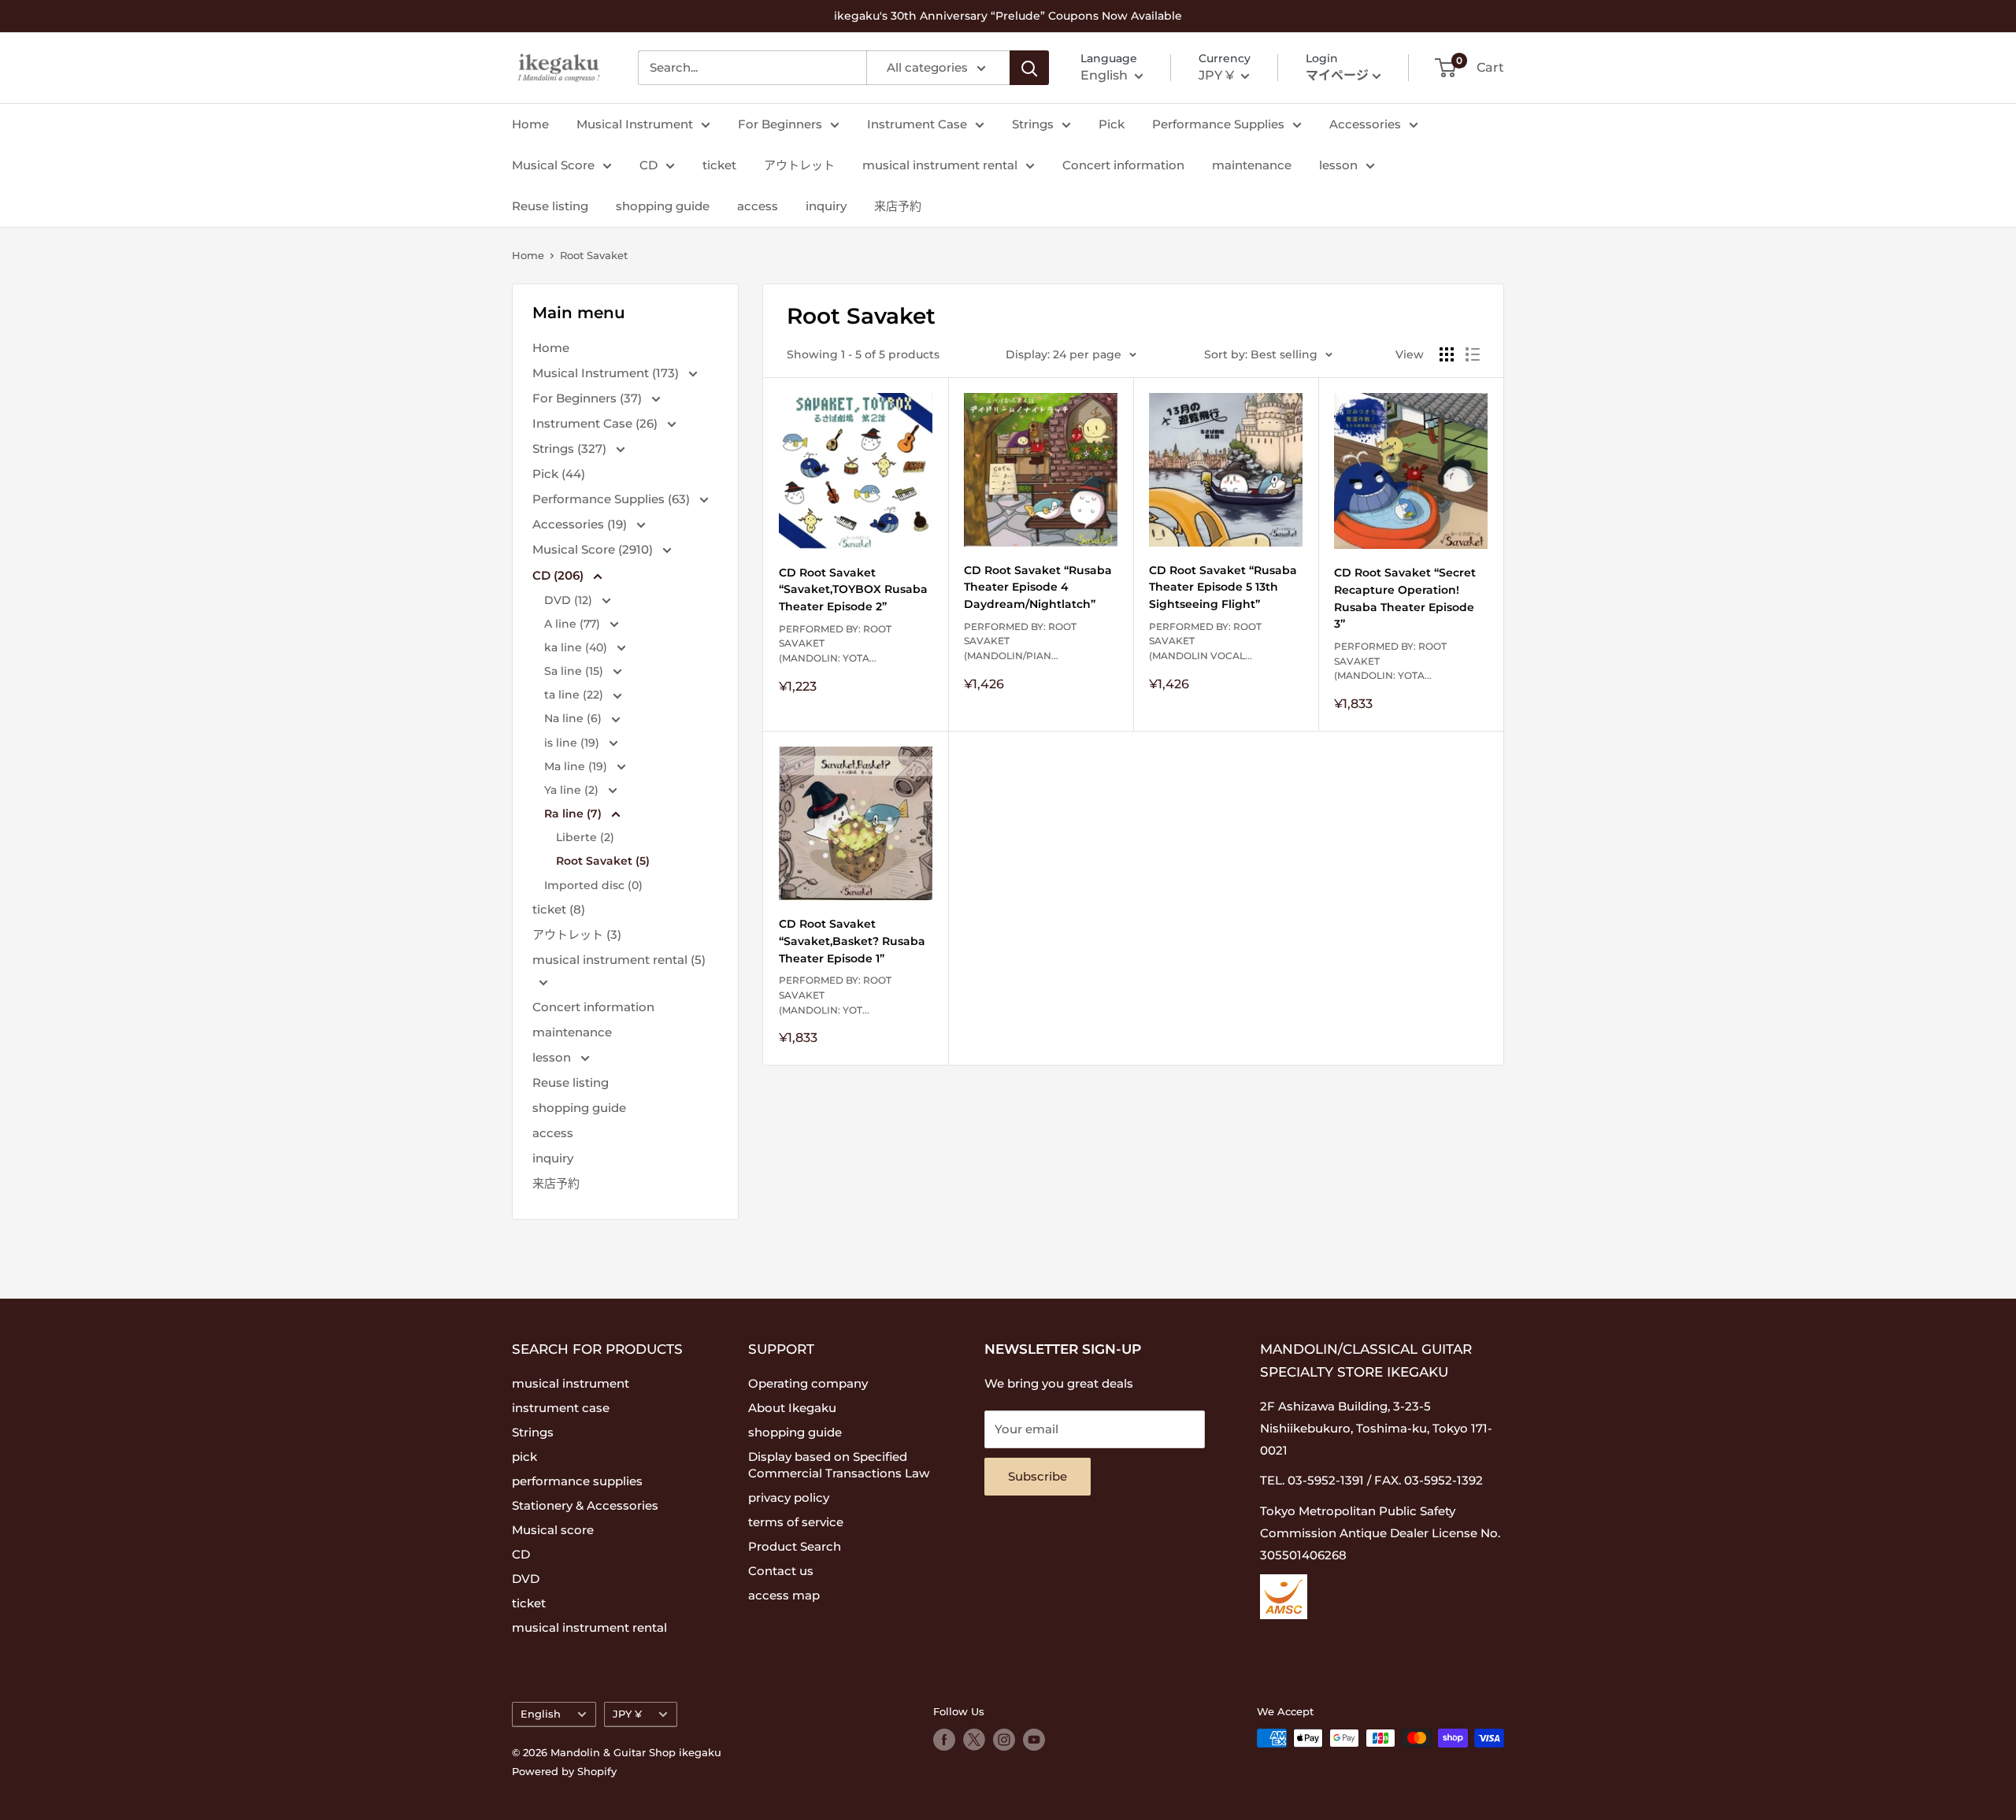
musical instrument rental (940, 165)
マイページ (1337, 75)
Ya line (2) (573, 790)
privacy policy (789, 1498)
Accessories (1365, 124)
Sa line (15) (575, 671)
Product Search (795, 1546)
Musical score (553, 1530)
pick (524, 1457)
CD (649, 165)
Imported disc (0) (593, 885)
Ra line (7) (574, 814)
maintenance (1252, 165)
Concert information (1123, 165)
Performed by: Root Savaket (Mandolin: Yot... (835, 995)
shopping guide (663, 206)
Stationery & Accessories (585, 1505)
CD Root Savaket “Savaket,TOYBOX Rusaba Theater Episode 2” (853, 589)
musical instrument (571, 1383)
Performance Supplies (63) (613, 499)
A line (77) (574, 624)
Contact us (781, 1571)
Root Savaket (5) (603, 861)
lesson (1338, 165)
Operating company (808, 1383)
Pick (1112, 124)
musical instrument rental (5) (619, 960)
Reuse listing (550, 206)
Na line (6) (574, 718)
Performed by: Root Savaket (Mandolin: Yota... (835, 643)
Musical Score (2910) (594, 549)
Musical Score (553, 165)
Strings (1033, 124)
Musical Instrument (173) (607, 373)
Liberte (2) (585, 837)
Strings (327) (571, 449)
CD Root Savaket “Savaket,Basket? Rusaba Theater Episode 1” (852, 941)
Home (530, 124)
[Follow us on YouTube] (1034, 1740)
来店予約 (898, 206)
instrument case (561, 1408)
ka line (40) (577, 647)
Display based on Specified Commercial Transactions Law (839, 1465)
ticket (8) (559, 909)
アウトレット (799, 165)
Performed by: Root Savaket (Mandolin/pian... (1020, 641)
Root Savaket (594, 255)
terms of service (796, 1522)
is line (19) (573, 743)
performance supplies (577, 1481)
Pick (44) (559, 474)
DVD (526, 1579)
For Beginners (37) (589, 398)
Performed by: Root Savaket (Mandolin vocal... (1205, 641)
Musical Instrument (635, 124)
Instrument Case (917, 124)
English (541, 1714)
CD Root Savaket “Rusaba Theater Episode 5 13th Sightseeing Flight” (1223, 587)
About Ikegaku (792, 1408)
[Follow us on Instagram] (1004, 1740)
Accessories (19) (581, 524)
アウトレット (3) (577, 934)
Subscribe (1038, 1476)
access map (784, 1595)
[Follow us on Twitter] (974, 1740)
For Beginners (780, 124)
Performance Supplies (1218, 124)
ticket (719, 165)
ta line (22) (575, 695)
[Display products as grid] (1447, 354)
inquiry (826, 206)
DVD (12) (570, 600)
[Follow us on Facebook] (944, 1740)
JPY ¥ (627, 1714)
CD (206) (560, 575)
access (758, 206)
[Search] (1029, 68)
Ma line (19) (577, 766)
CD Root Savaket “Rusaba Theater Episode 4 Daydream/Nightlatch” (1038, 587)
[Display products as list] (1473, 354)
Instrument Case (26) (597, 423)
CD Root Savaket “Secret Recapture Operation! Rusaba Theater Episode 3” (1405, 598)
